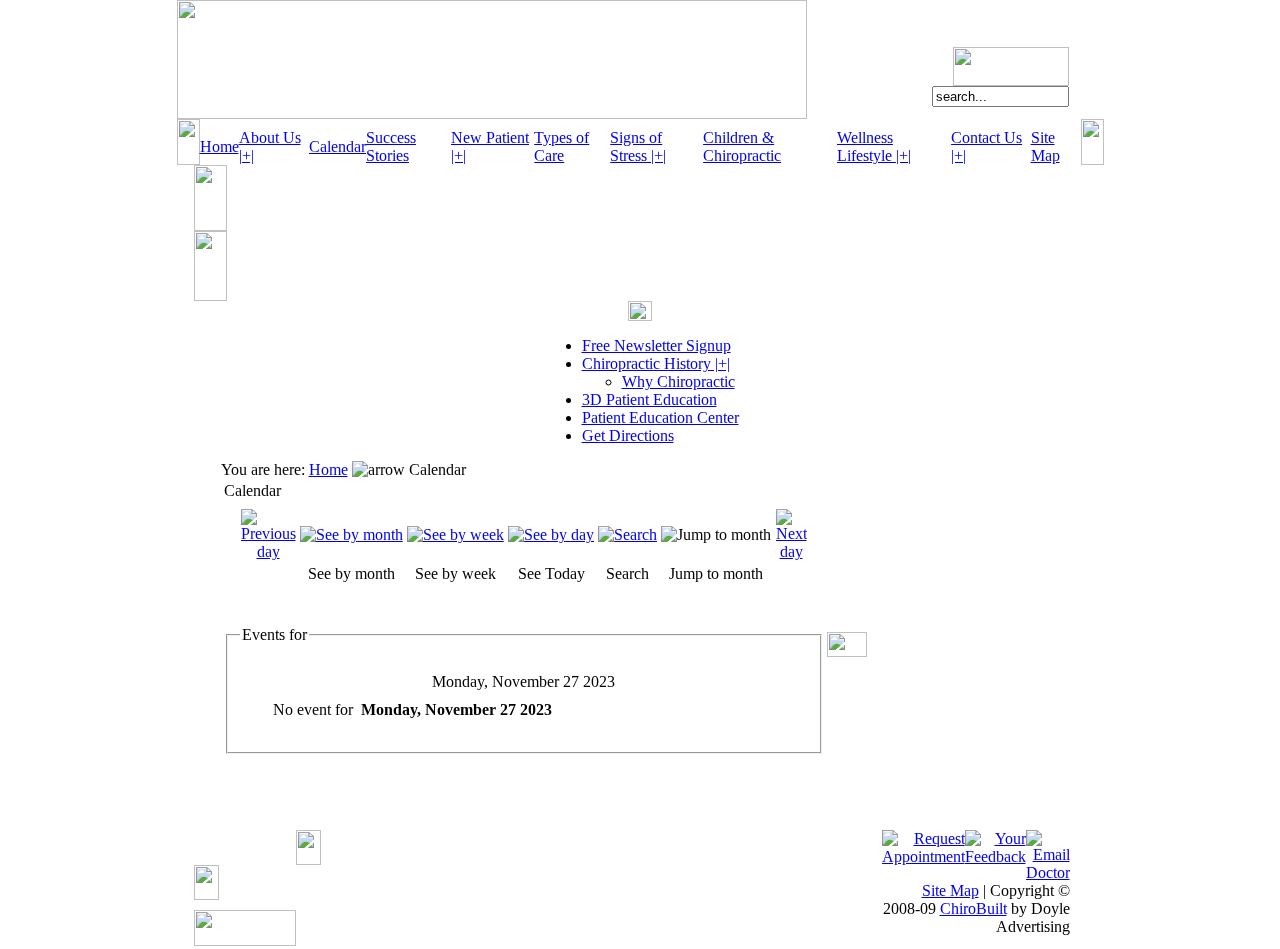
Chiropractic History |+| (656, 363)
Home (219, 146)
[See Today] (551, 534)
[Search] (627, 534)
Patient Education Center (660, 417)
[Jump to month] (716, 534)
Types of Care (561, 146)
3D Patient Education (649, 399)
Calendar (337, 146)
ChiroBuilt (973, 908)
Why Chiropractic (678, 381)
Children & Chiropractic (742, 146)
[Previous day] (268, 551)
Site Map (1045, 146)
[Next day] (791, 551)
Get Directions (628, 435)
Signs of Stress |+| (638, 146)
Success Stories (391, 146)
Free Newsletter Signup (656, 345)
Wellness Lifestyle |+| (874, 146)
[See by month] (351, 534)
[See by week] (455, 534)
